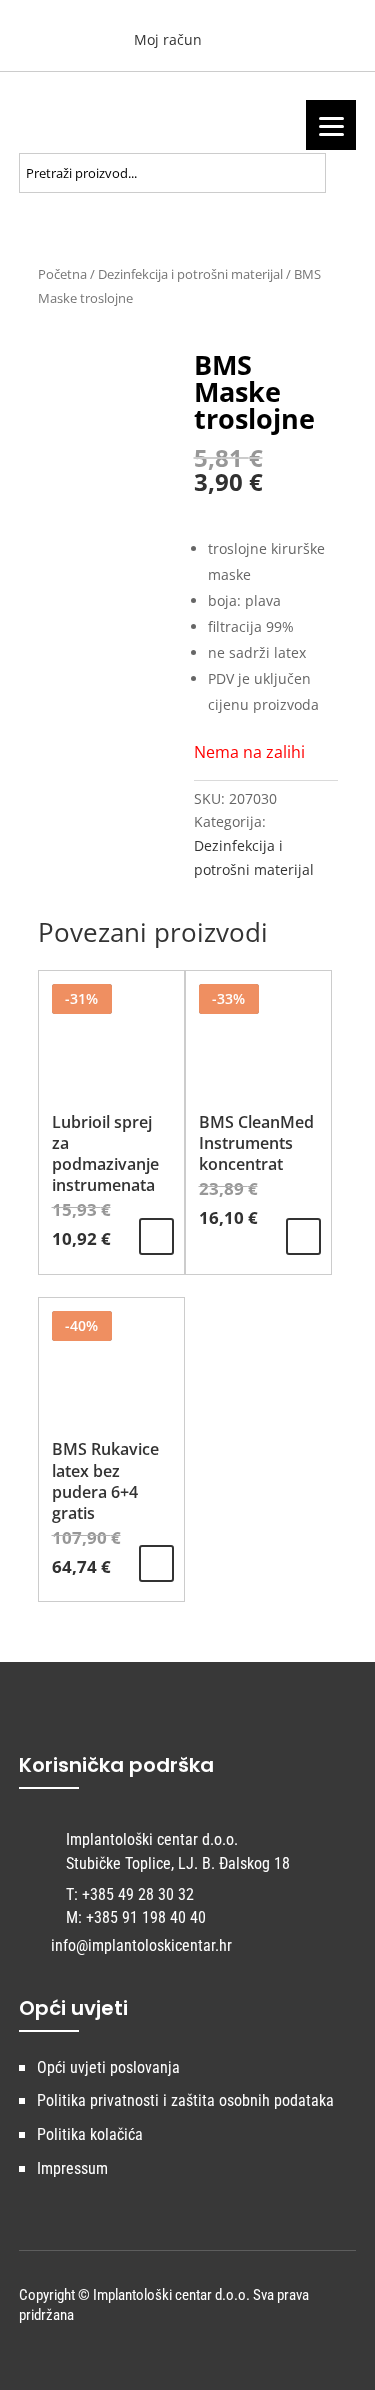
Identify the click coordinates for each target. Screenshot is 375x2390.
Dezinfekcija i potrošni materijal (190, 274)
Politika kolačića (90, 2134)
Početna (62, 274)
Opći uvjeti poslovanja (108, 2067)
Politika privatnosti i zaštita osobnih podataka (185, 2100)
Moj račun (166, 39)
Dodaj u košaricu (156, 1236)
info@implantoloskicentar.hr (141, 1945)
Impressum (72, 2168)
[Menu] (331, 125)
